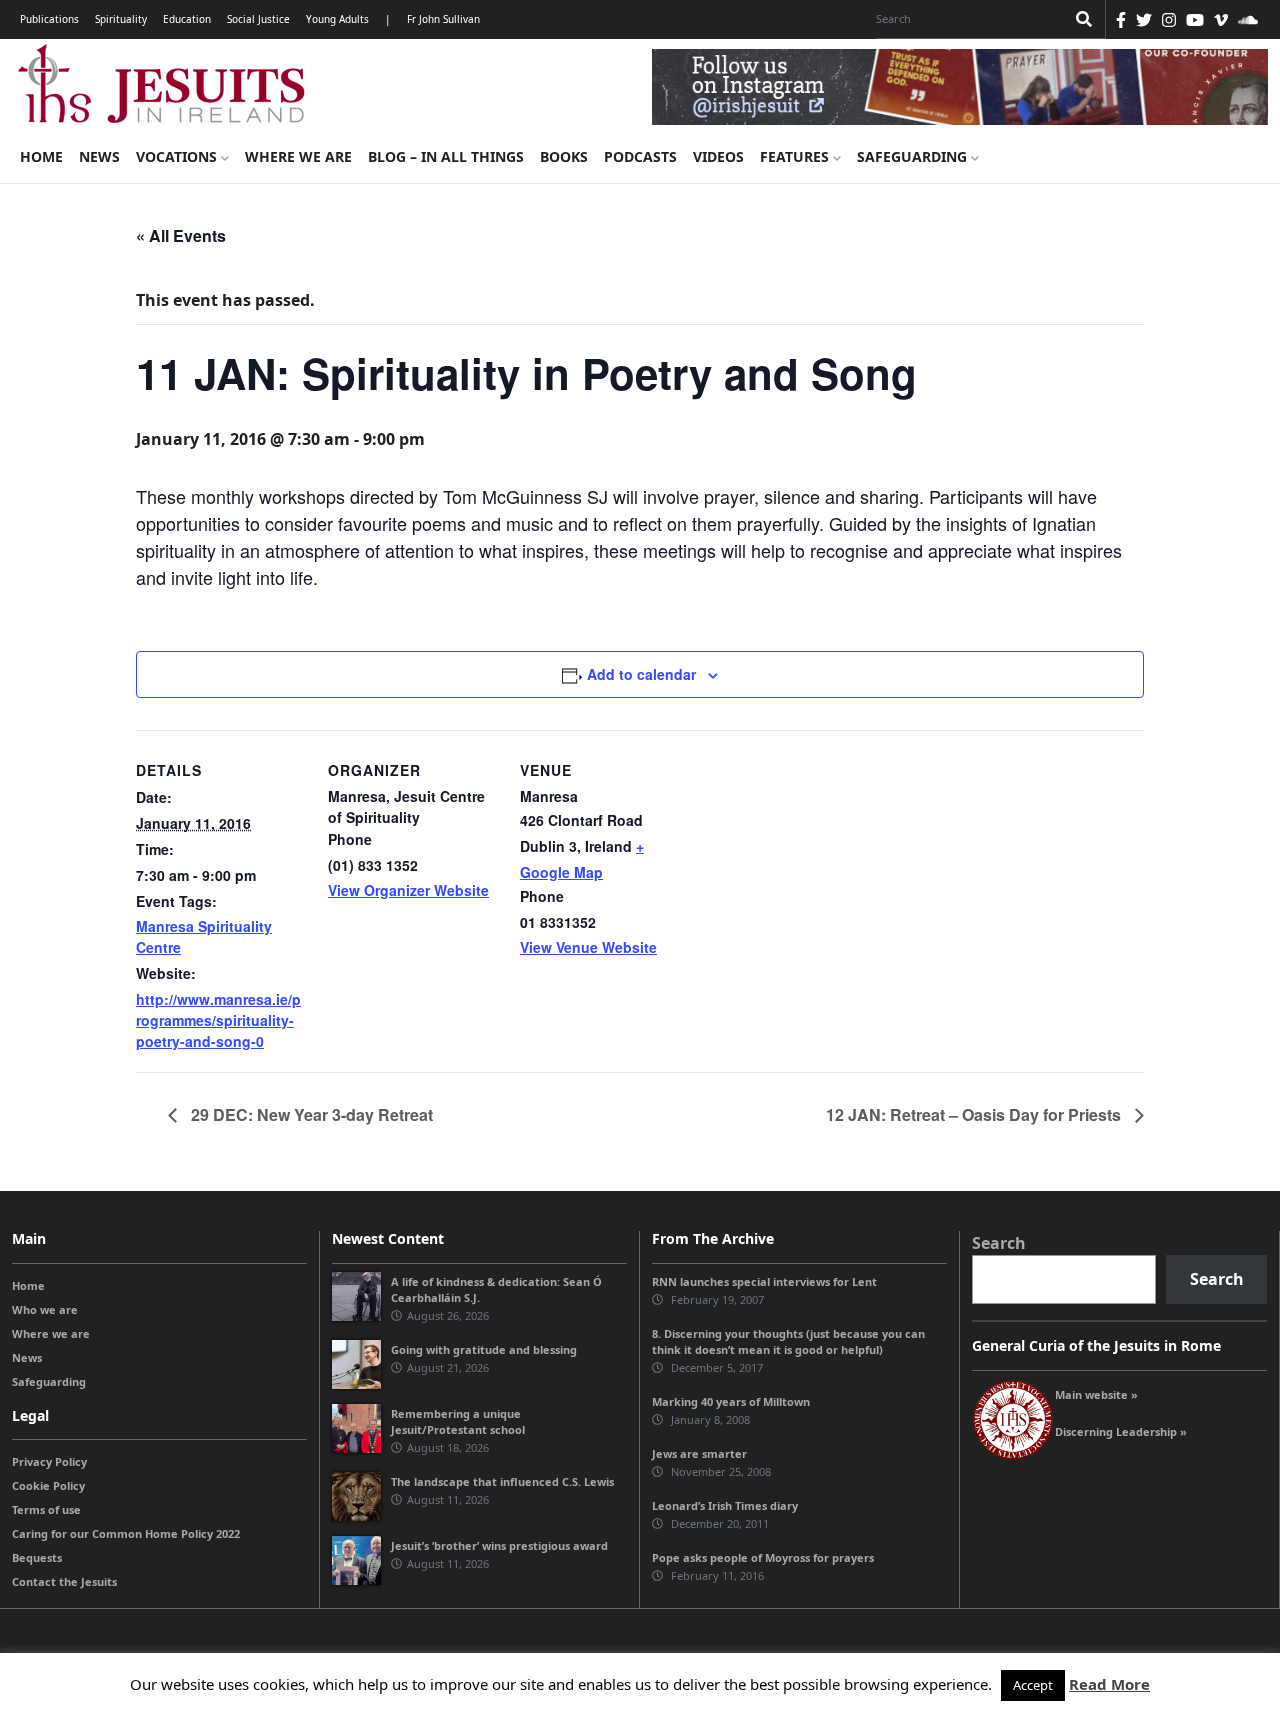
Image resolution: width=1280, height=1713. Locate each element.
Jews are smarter (699, 1453)
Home (41, 156)
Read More (1109, 1684)
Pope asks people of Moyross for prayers (763, 1557)
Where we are (298, 156)
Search (999, 1243)
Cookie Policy (48, 1485)
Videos (718, 156)
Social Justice (258, 19)
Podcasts (640, 156)
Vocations (178, 156)
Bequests (37, 1557)
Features (796, 156)
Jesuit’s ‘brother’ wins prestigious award (499, 1545)
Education (187, 19)
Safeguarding (914, 156)
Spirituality (121, 19)
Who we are (45, 1309)
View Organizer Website (408, 890)
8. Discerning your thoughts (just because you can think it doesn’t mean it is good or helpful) (788, 1341)
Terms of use (46, 1509)
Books (564, 156)
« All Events (181, 235)
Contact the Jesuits (64, 1581)
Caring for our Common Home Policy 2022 (126, 1533)
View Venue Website (588, 947)
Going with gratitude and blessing (484, 1349)
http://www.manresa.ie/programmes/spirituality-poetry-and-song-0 (218, 1020)
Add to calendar (641, 674)
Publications (49, 19)
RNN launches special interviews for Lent (764, 1281)
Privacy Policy (49, 1461)
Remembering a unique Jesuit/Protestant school (458, 1421)
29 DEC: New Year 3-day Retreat (310, 1114)
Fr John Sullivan (443, 19)
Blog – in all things (446, 156)
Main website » (1096, 1394)
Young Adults (337, 19)
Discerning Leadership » (1121, 1431)
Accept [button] (1033, 1685)
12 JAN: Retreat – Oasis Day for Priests (975, 1114)
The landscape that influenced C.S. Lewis (502, 1481)
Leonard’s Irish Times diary (725, 1505)
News (99, 156)
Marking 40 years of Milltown (731, 1401)
